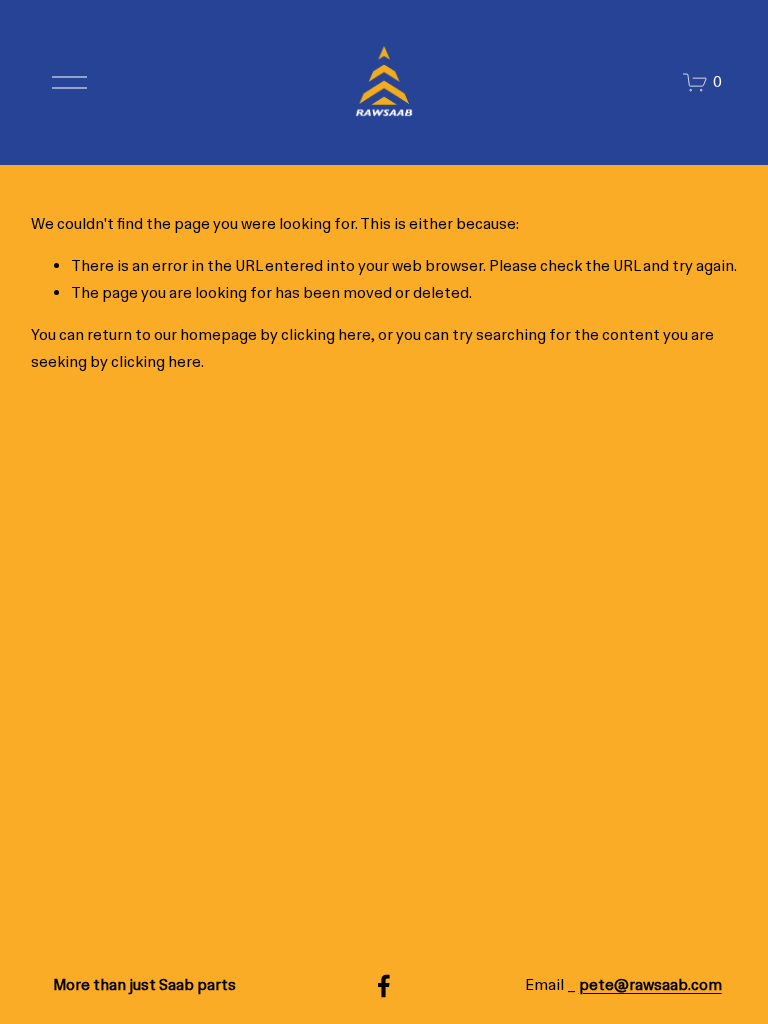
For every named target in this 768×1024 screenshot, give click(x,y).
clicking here (326, 335)
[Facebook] (384, 986)
